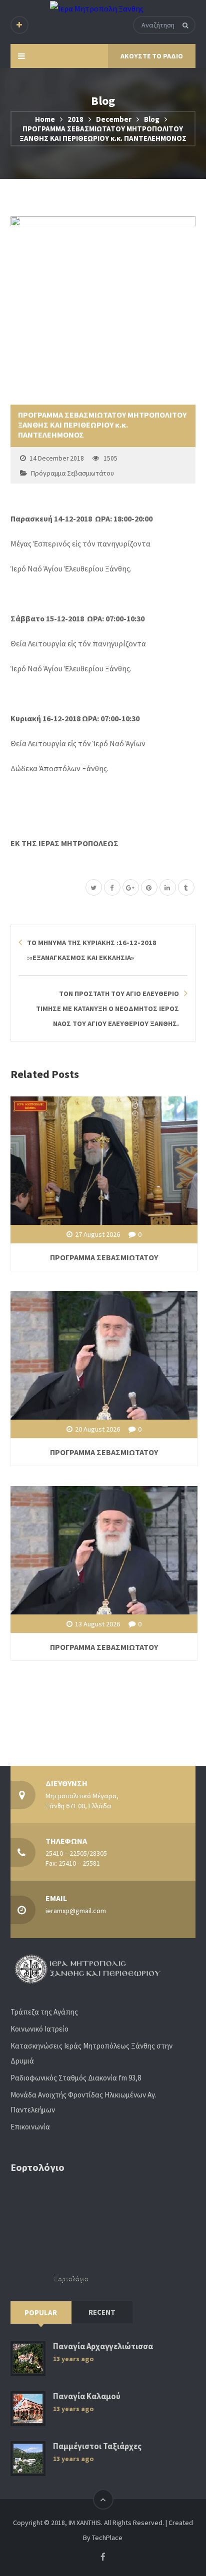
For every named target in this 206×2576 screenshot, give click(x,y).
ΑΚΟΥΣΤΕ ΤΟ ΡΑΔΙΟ (152, 56)
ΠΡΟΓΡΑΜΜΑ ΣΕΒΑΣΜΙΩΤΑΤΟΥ (104, 1257)
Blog (152, 119)
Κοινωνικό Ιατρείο (39, 2029)
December (114, 119)
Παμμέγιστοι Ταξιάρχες (97, 2446)
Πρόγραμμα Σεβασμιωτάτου (72, 473)
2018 (75, 119)
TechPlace (107, 2538)
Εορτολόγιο (71, 2279)
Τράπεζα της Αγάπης (44, 2012)
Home (45, 119)
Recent (102, 2312)
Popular (41, 2313)
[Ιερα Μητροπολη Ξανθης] (97, 8)
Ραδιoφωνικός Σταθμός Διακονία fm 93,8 (76, 2078)
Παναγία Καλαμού (87, 2396)
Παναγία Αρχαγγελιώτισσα (103, 2346)
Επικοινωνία (30, 2127)
